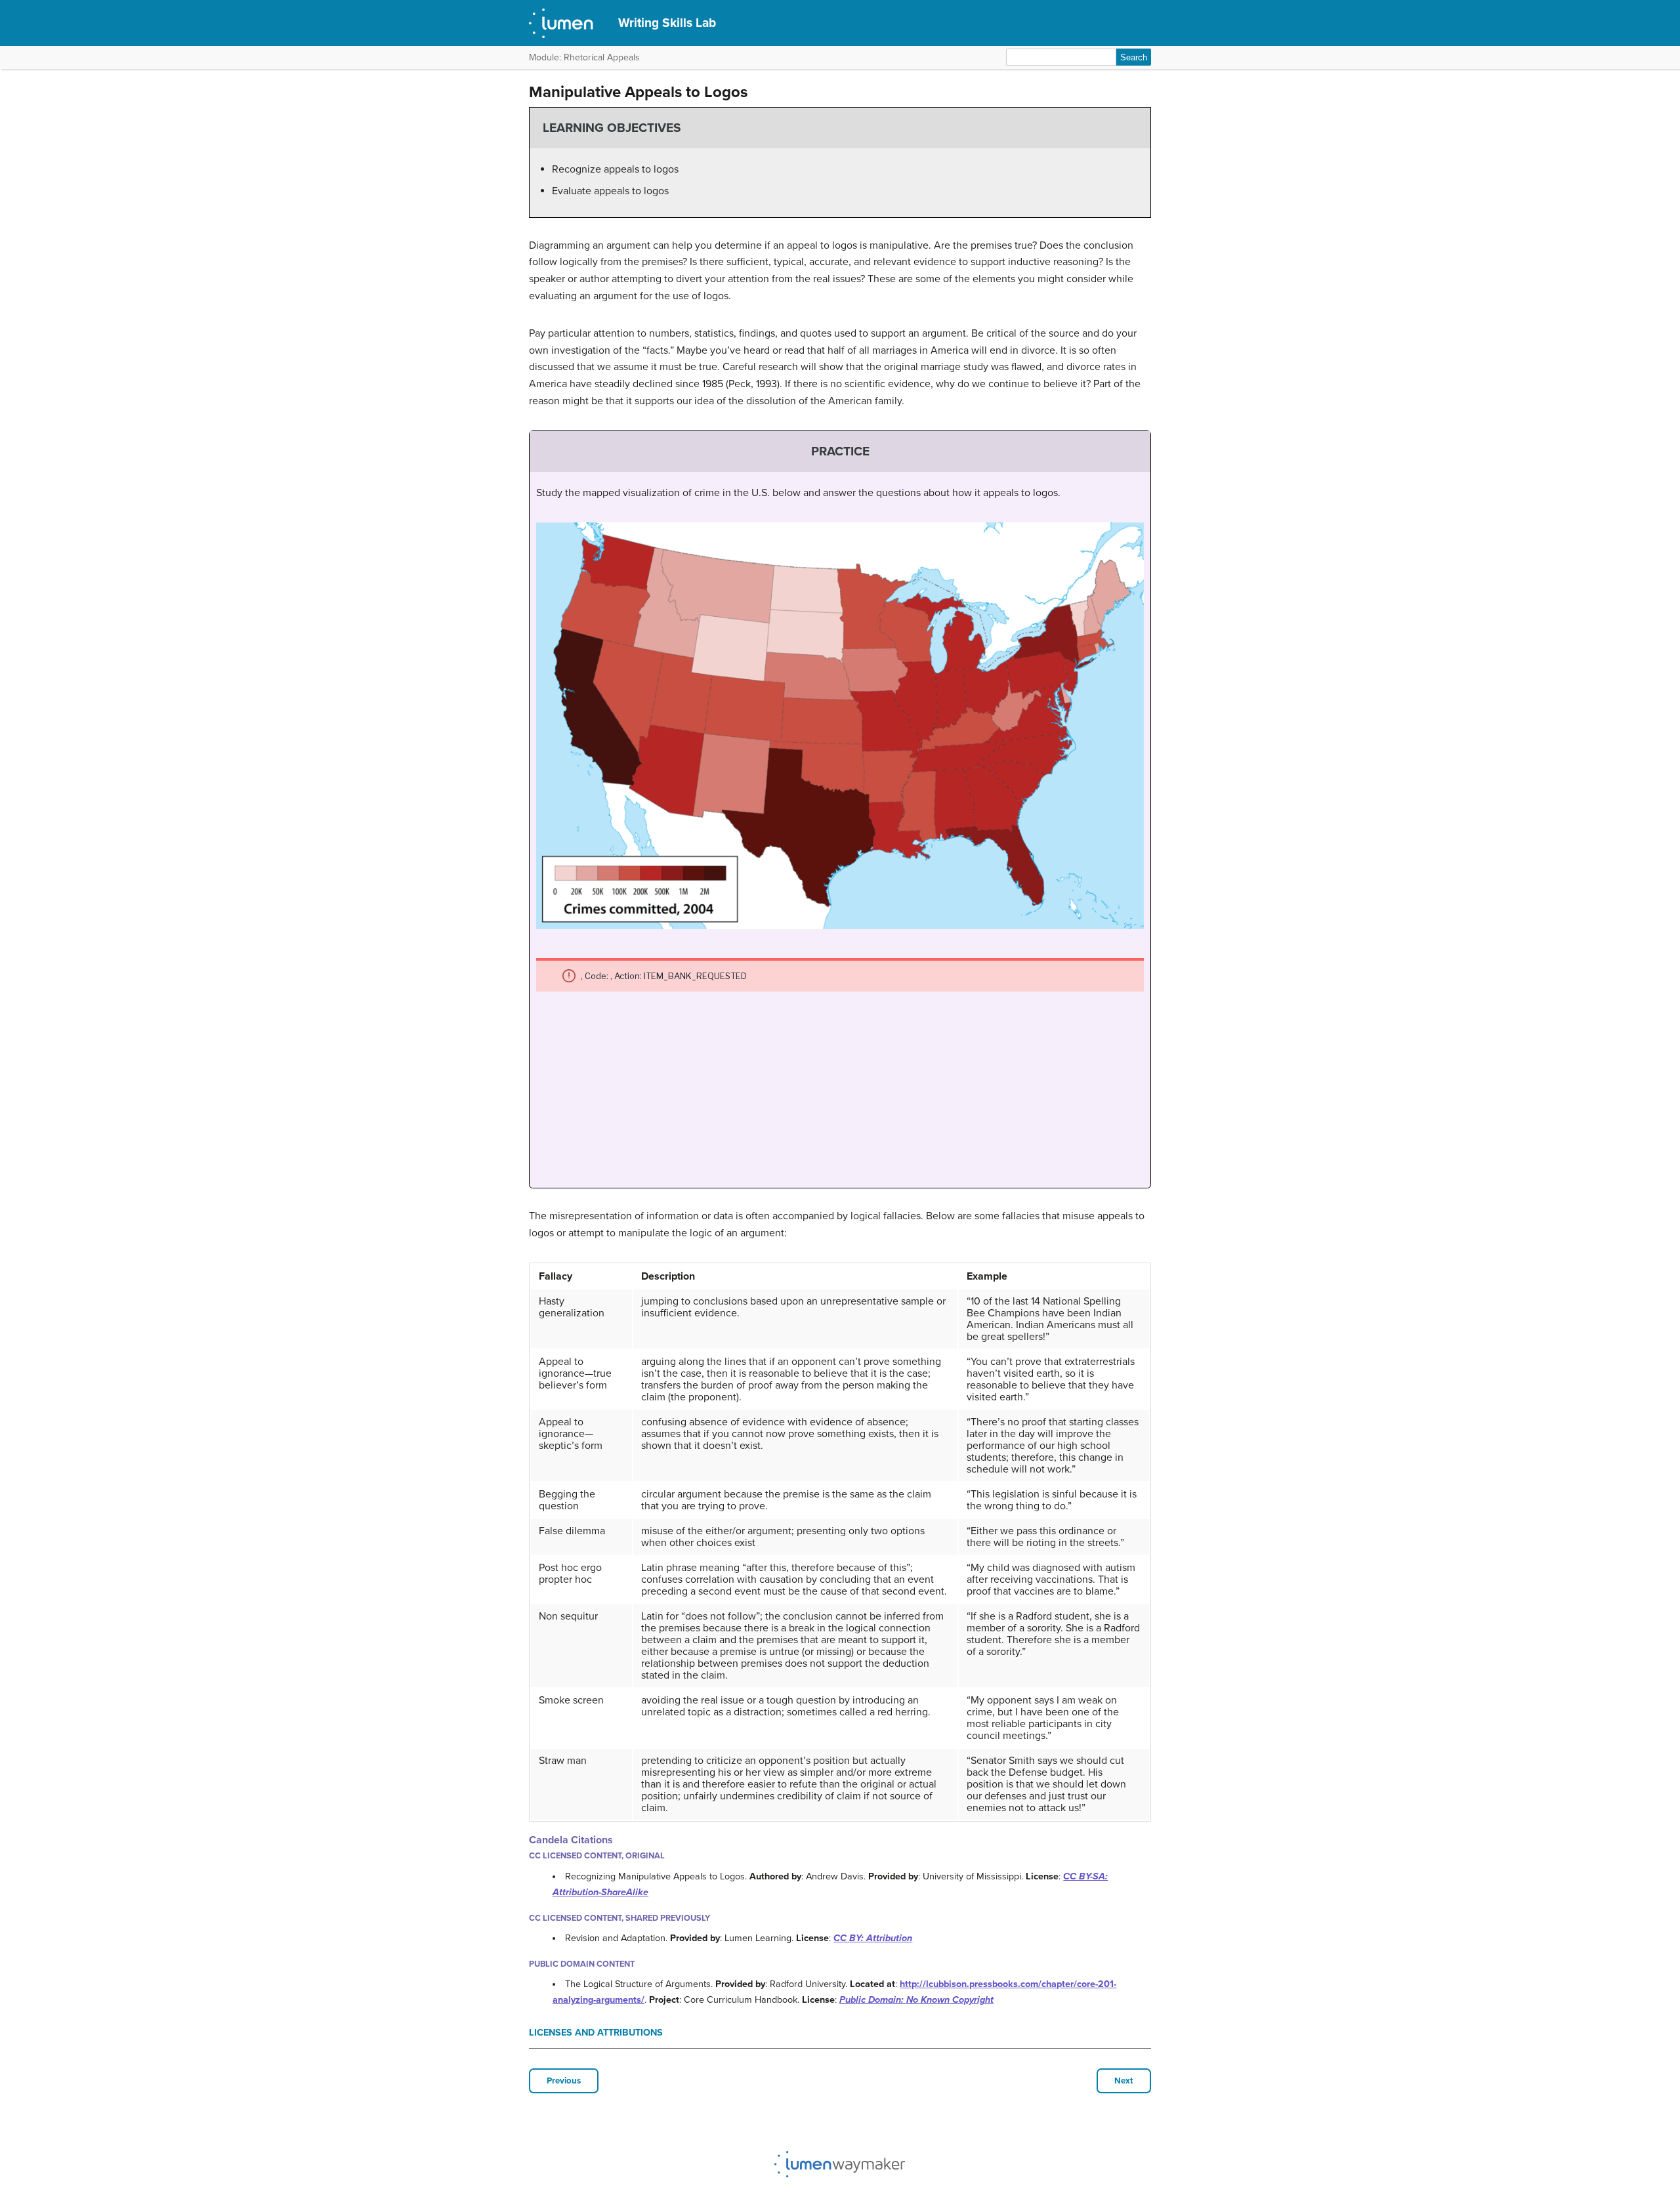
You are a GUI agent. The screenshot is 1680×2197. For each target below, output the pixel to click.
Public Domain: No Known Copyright (916, 2000)
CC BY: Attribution (873, 1938)
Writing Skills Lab (667, 23)
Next (1124, 2081)
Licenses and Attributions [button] (596, 2033)
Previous (564, 2081)
